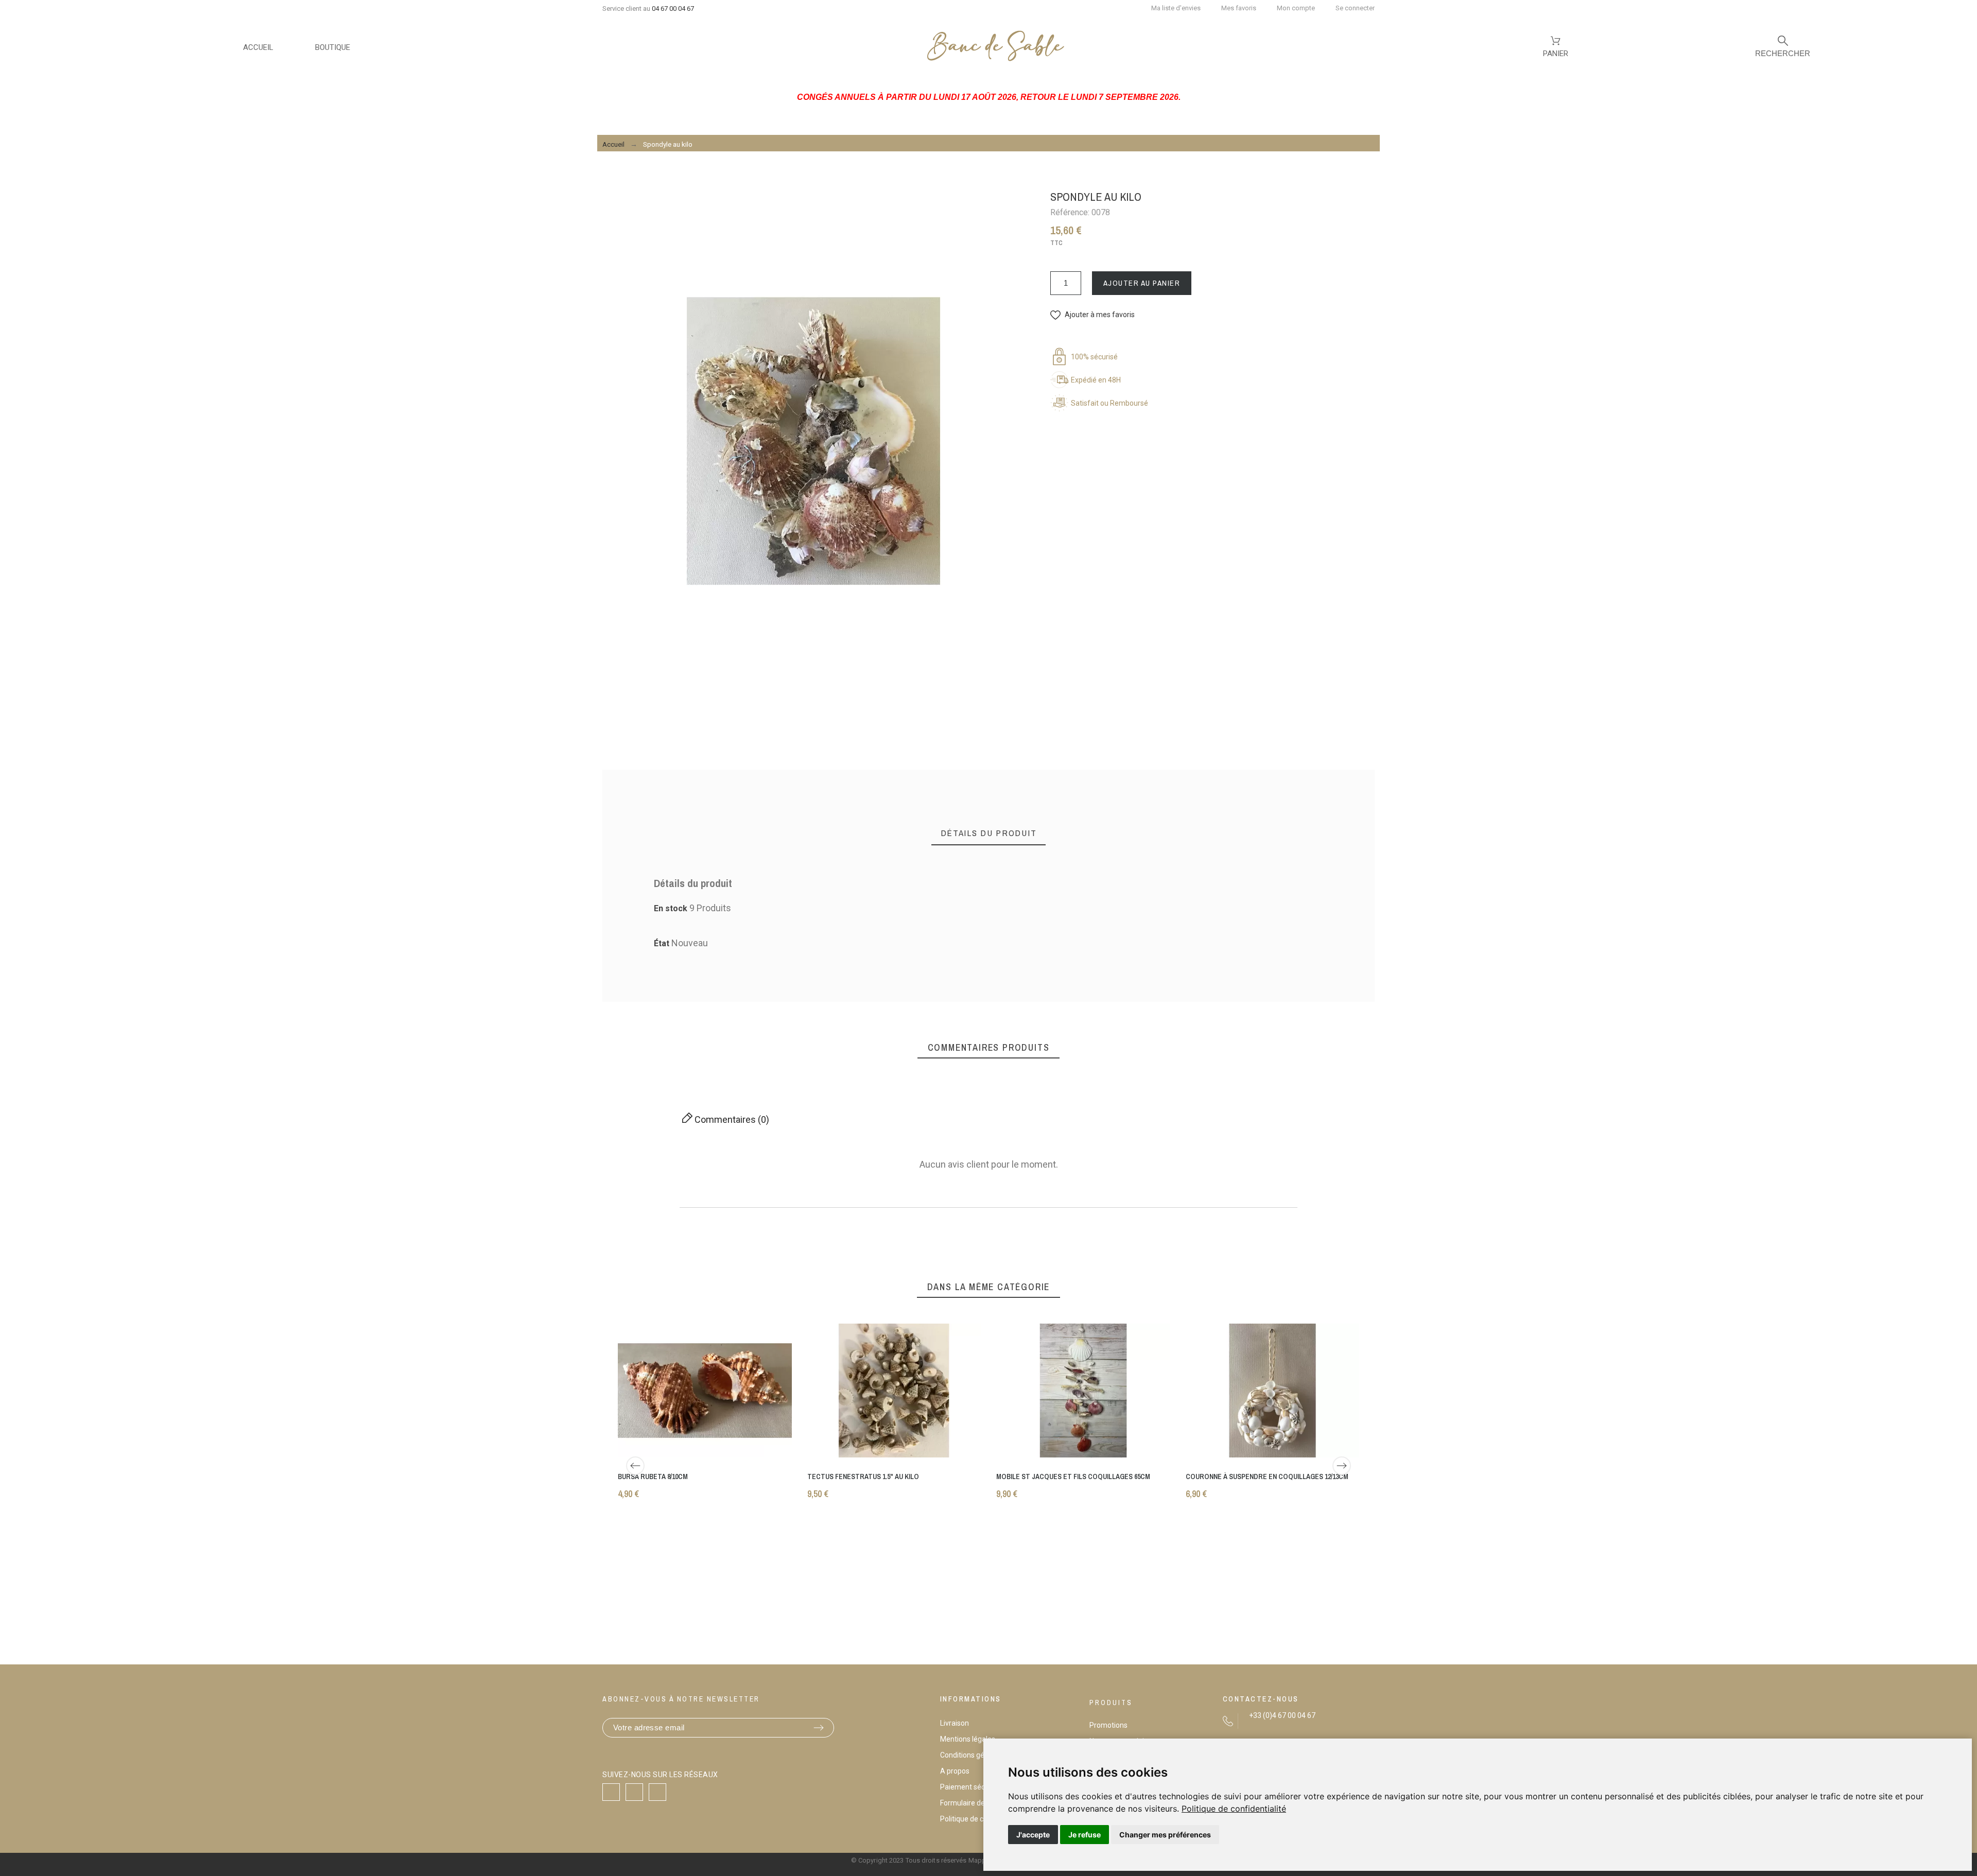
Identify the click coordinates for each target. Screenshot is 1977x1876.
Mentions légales (968, 1739)
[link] (1234, 1809)
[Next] (1342, 1466)
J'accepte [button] (1033, 1835)
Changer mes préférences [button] (1165, 1835)
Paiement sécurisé (970, 1787)
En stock (671, 908)
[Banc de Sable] (995, 48)
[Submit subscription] (819, 1728)
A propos (955, 1771)
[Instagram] (634, 1792)
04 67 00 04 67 (673, 8)
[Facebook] (611, 1792)
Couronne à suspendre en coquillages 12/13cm (1267, 1476)
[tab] (989, 833)
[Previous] (635, 1466)
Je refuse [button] (1085, 1835)
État (663, 943)
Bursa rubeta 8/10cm (653, 1476)
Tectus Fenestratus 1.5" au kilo (863, 1476)
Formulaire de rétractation (983, 1803)
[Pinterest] (657, 1792)
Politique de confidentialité (1234, 1809)
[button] (1092, 315)
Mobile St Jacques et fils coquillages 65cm (1073, 1476)
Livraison (955, 1723)
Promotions (1108, 1725)
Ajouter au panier (1142, 283)
